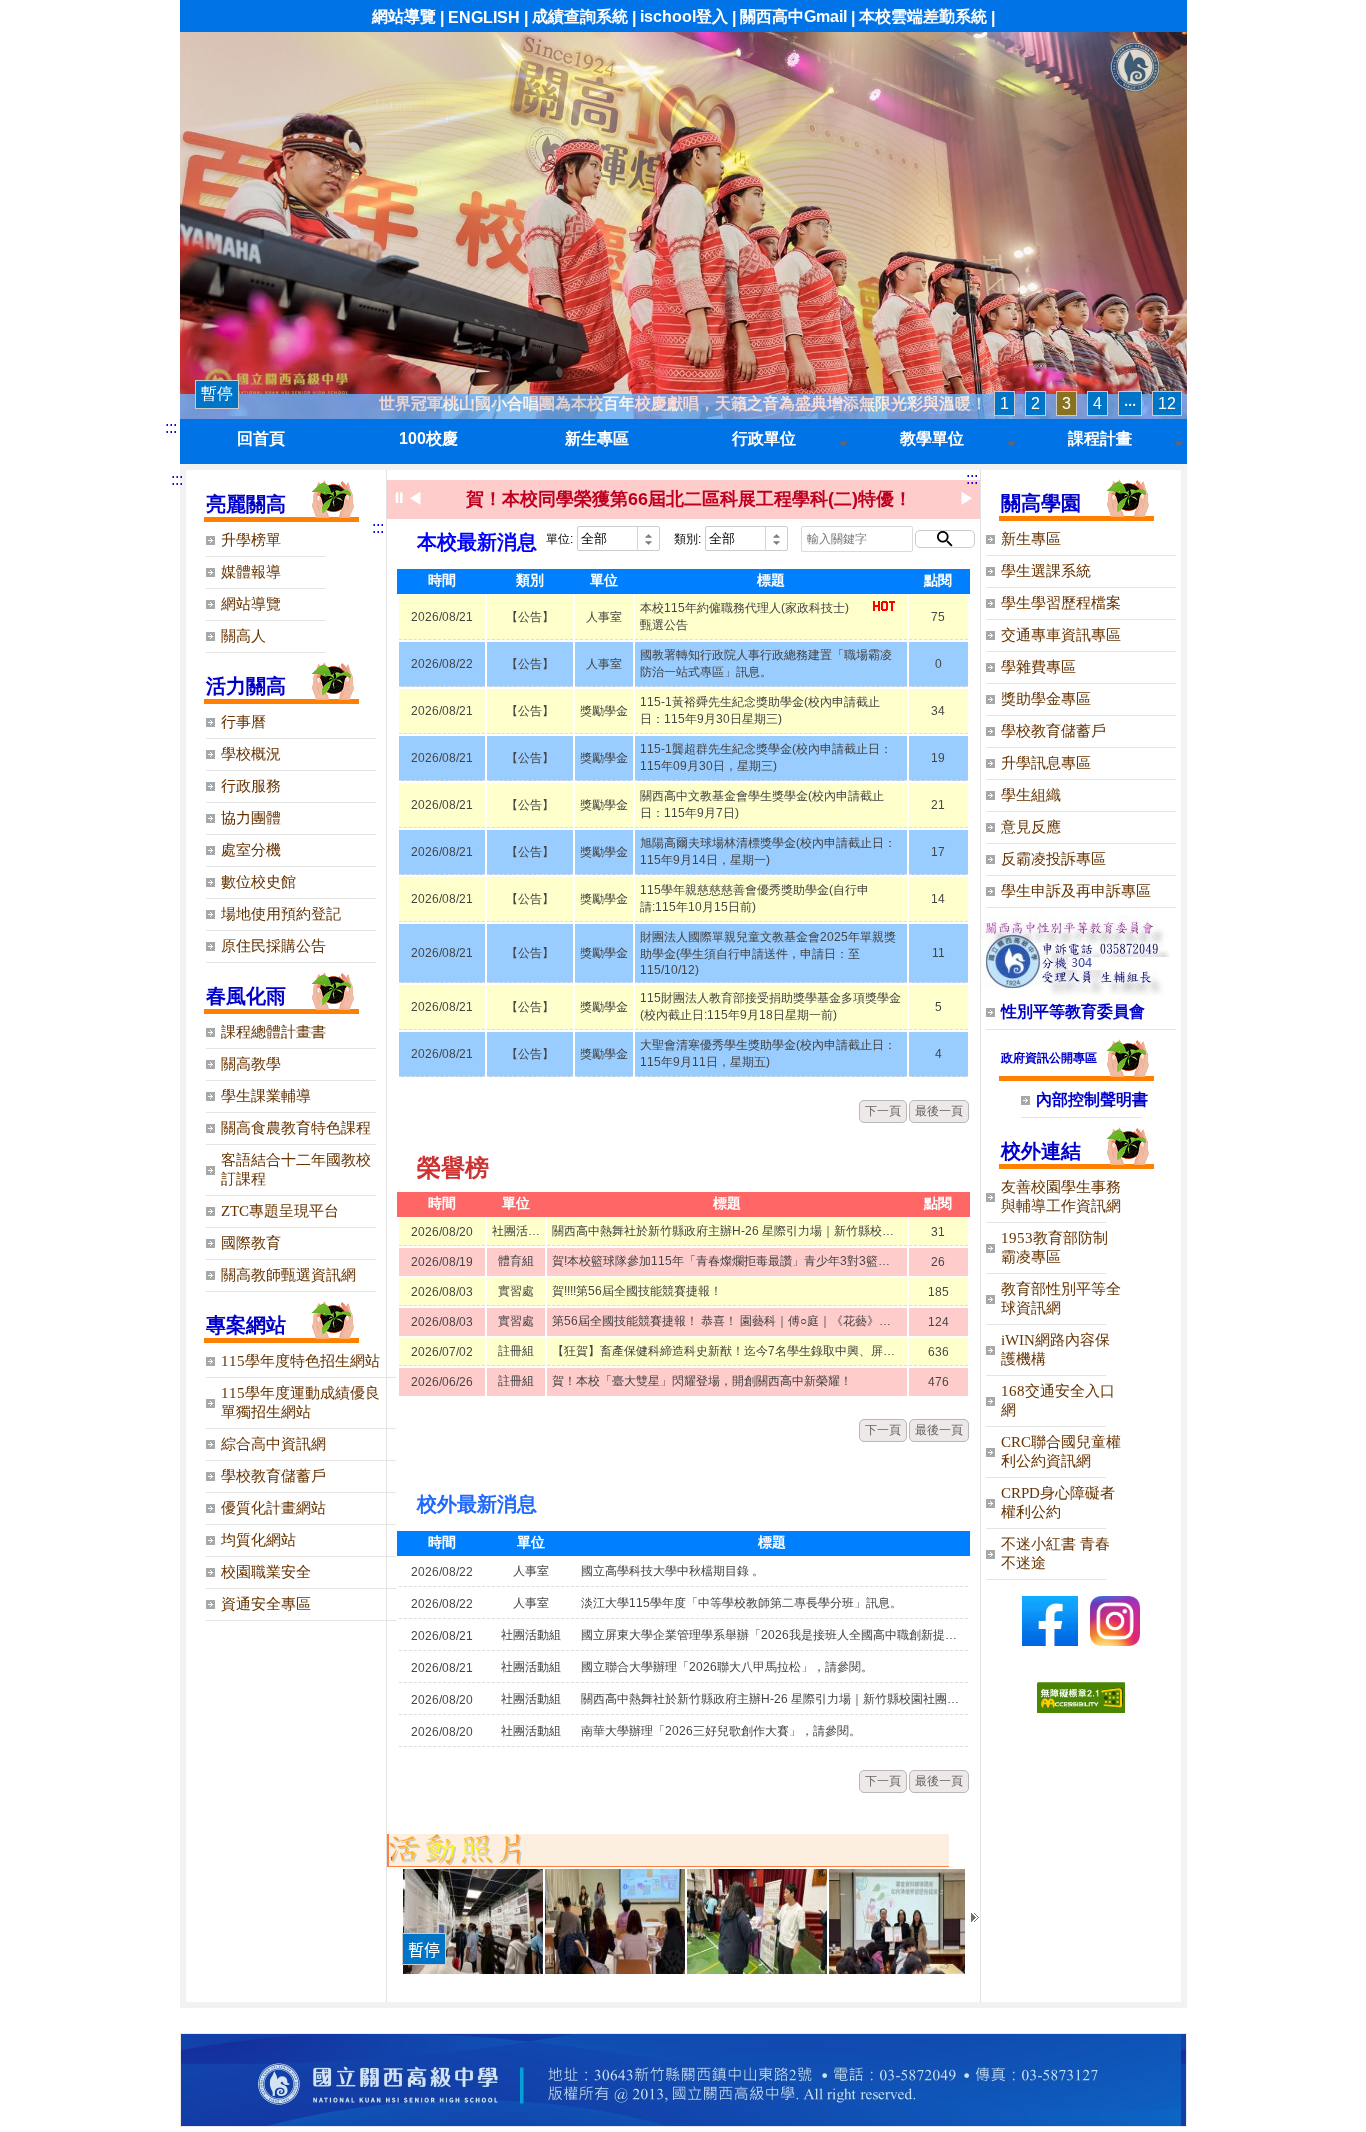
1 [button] (1004, 403)
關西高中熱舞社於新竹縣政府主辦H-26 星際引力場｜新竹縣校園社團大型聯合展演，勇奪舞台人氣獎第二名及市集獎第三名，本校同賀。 (727, 1231)
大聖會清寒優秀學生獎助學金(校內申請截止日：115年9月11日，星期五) (768, 1053)
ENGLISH (484, 17)
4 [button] (1097, 403)
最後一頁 (939, 1111)
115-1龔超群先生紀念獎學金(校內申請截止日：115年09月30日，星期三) (766, 757)
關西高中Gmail (793, 16)
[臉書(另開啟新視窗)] (1050, 1640)
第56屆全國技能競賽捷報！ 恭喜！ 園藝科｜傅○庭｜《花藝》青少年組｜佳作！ (727, 1321)
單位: (559, 539)
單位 (604, 580)
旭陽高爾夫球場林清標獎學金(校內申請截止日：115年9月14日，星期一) (768, 851)
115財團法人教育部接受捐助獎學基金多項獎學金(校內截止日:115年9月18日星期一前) (770, 1006)
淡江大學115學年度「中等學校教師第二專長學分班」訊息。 (741, 1603)
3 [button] (1066, 403)
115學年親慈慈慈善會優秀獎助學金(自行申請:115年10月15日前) (754, 898)
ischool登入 (684, 16)
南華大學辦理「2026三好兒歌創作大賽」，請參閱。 (721, 1731)
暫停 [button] (217, 393)
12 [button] (1167, 403)
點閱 (938, 580)
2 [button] (1035, 403)
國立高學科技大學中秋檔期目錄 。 (672, 1571)
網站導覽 (404, 16)
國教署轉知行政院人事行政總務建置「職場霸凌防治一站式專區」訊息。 (766, 663)
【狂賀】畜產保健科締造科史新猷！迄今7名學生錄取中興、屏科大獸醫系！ (727, 1351)
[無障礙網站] (1081, 1707)
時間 (442, 580)
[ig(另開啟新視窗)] (1115, 1640)
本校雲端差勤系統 (923, 16)
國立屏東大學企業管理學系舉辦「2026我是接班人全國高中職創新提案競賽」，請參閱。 (772, 1635)
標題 (771, 580)
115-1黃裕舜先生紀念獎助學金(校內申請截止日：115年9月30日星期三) (760, 710)
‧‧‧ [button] (1130, 403)
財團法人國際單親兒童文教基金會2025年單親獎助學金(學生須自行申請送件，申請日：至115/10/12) (768, 953)
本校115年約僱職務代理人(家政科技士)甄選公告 (744, 616)
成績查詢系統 (580, 16)
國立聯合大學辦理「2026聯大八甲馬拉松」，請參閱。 (727, 1667)
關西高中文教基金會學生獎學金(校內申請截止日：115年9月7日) (762, 804)
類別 (530, 580)
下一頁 (883, 1111)
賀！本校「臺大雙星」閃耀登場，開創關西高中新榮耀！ (702, 1381)
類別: (687, 539)
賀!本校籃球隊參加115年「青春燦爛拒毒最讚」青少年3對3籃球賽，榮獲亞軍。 (727, 1261)
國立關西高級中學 (1135, 67)
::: (171, 427)
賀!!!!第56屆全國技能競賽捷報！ (637, 1291)
